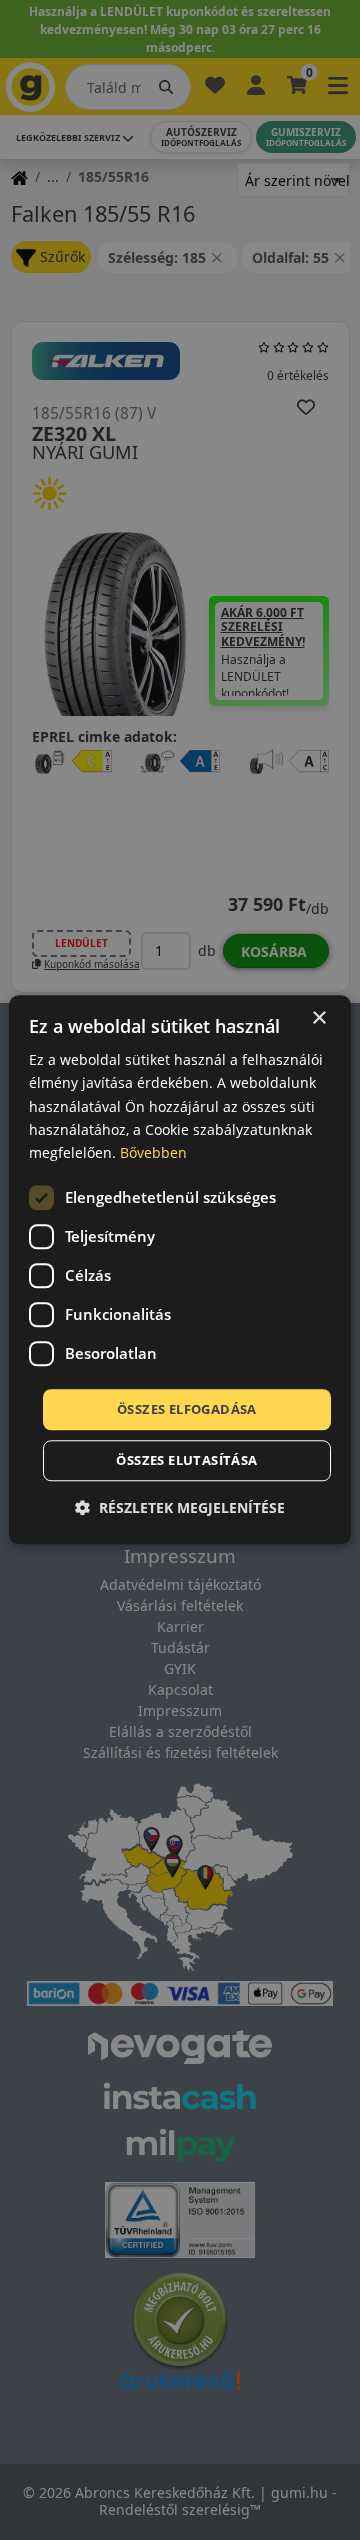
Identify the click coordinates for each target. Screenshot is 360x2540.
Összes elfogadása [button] (187, 1409)
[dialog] (180, 1269)
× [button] (318, 1018)
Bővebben (153, 1152)
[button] (180, 1508)
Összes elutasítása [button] (186, 1461)
